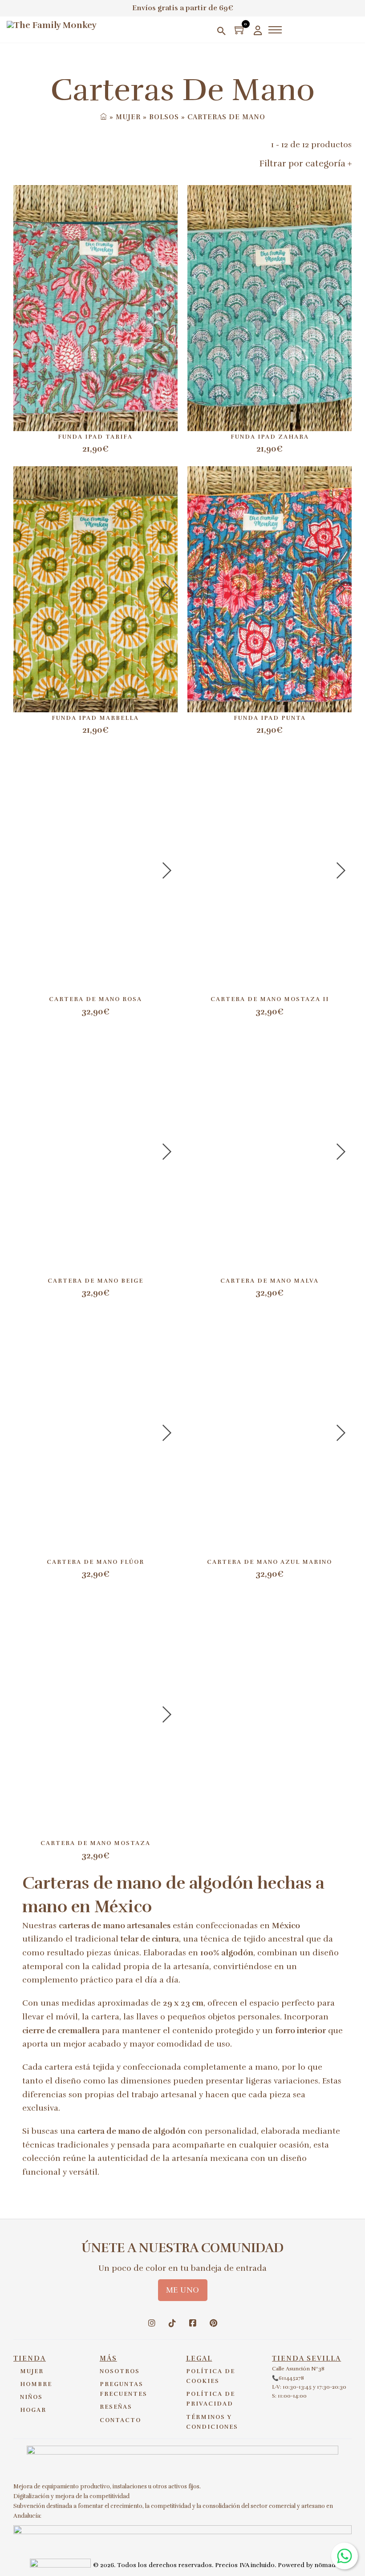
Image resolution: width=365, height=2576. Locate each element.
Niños (31, 2397)
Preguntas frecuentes (124, 2389)
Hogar (33, 2410)
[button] (285, 164)
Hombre (36, 2384)
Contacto (120, 2420)
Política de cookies (211, 2376)
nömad (325, 2565)
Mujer (32, 2371)
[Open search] (221, 31)
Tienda (30, 2358)
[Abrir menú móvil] (275, 30)
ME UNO (183, 2290)
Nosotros (120, 2371)
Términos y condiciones (212, 2422)
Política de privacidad (211, 2399)
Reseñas (116, 2407)
